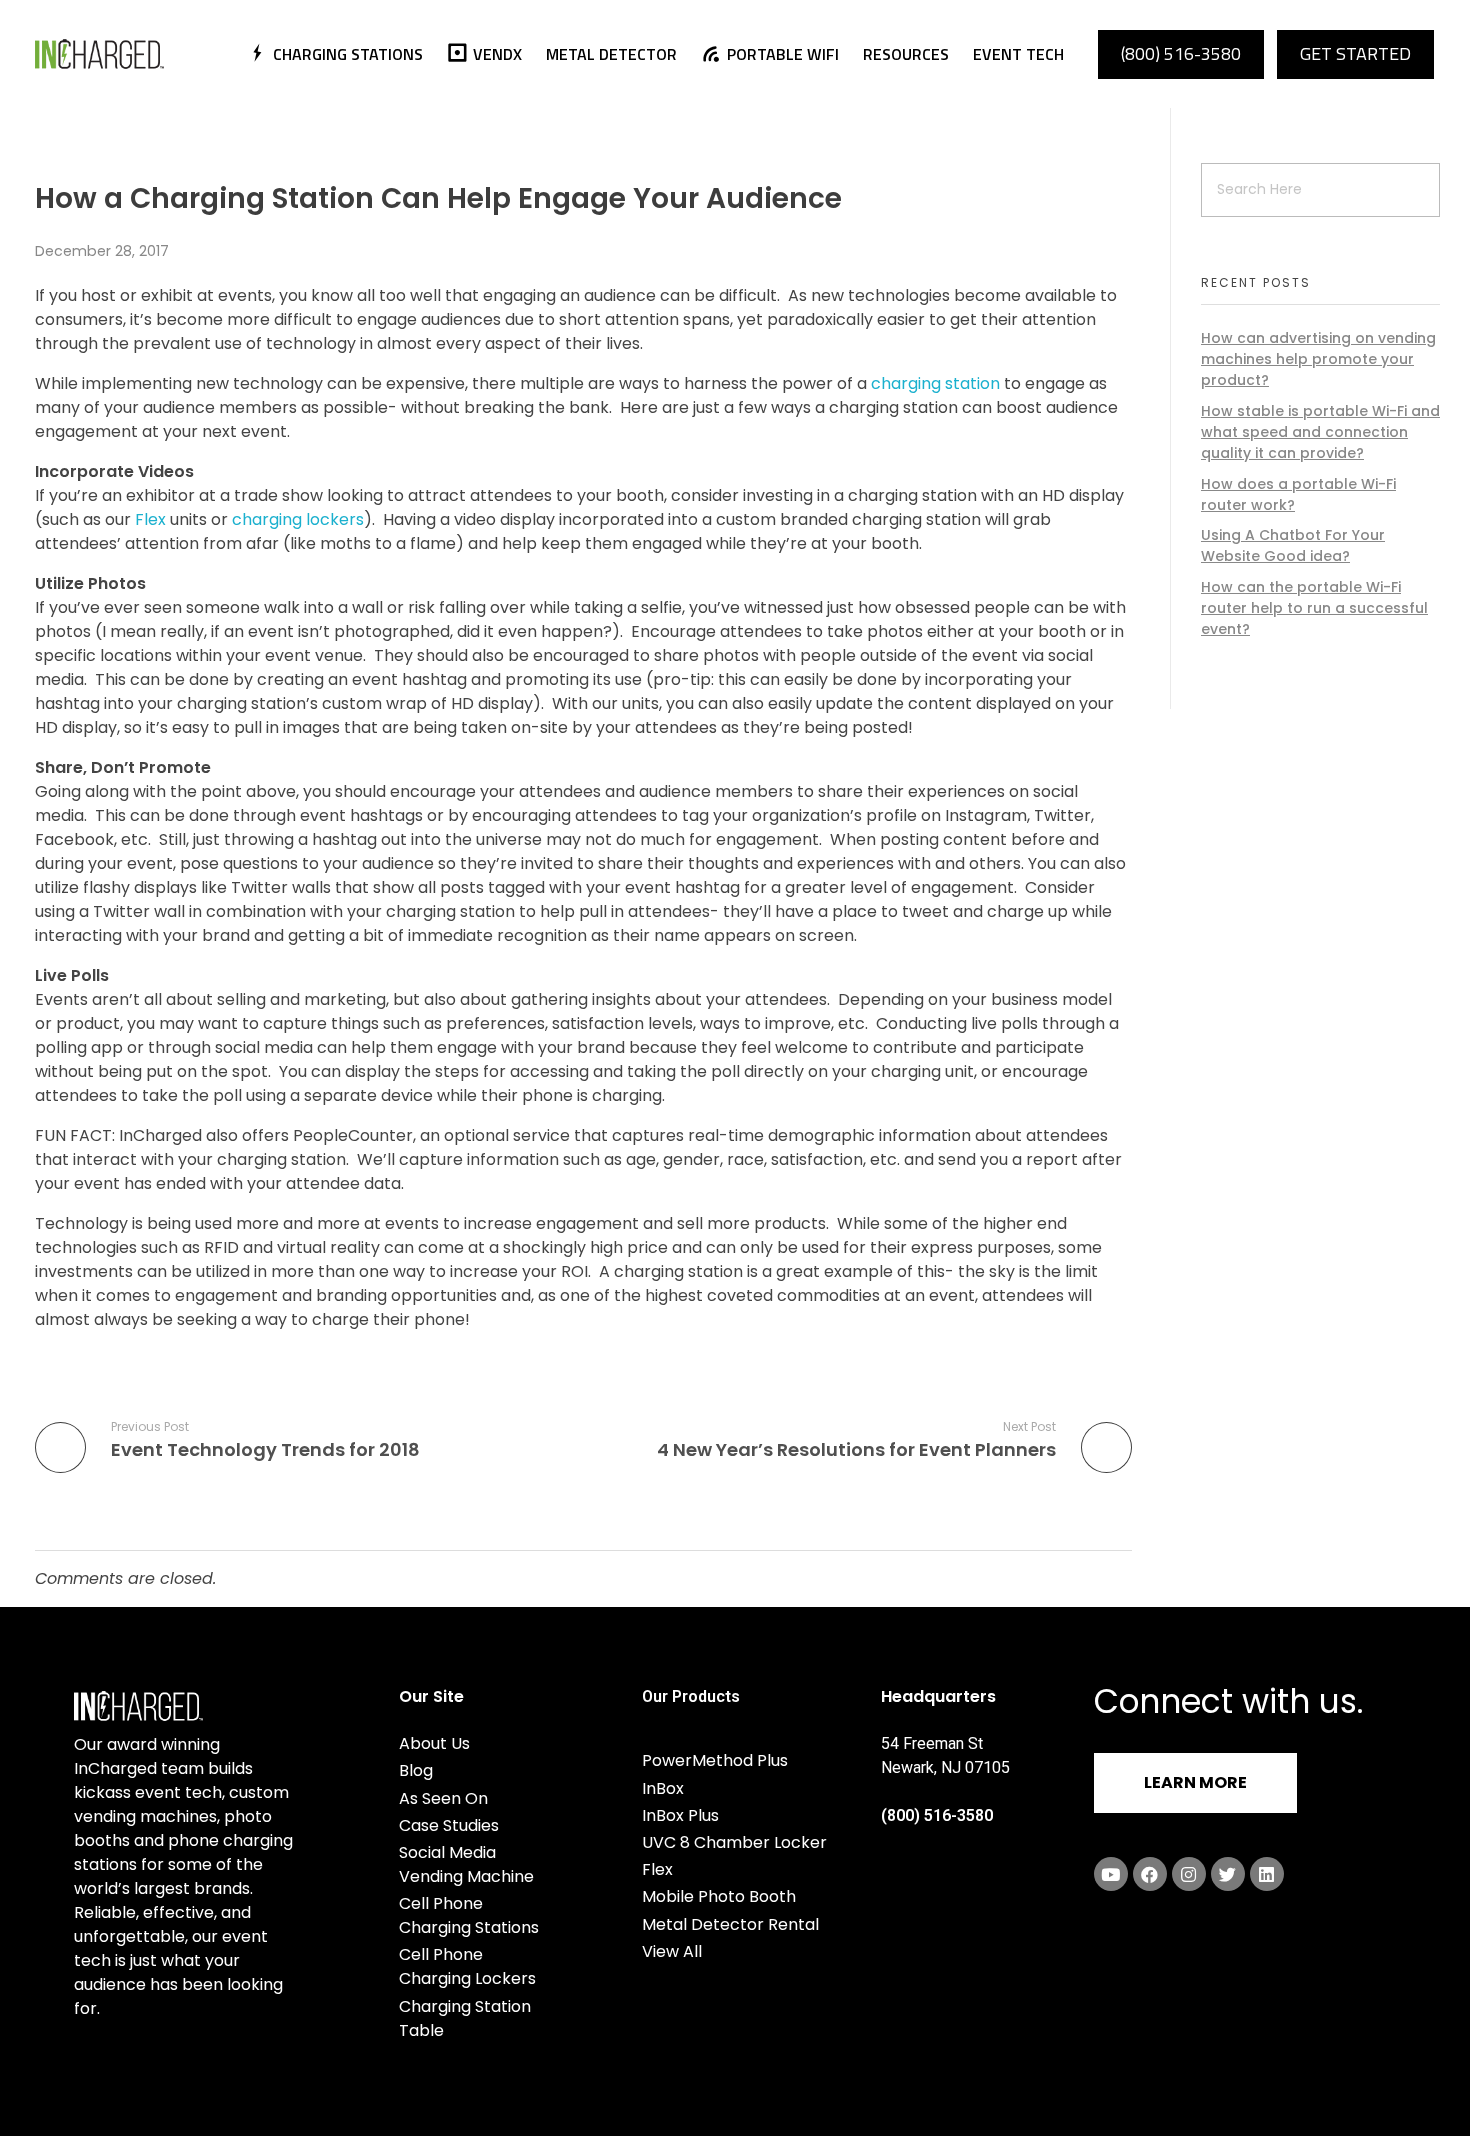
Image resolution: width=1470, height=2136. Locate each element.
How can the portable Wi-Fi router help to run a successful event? (1314, 608)
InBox (663, 1788)
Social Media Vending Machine (466, 1864)
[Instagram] (1189, 1874)
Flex (150, 519)
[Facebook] (1150, 1874)
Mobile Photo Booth (719, 1896)
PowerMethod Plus (715, 1760)
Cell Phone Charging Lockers (467, 1966)
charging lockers (298, 519)
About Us (434, 1743)
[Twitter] (1228, 1874)
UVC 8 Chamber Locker (734, 1842)
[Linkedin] (1267, 1874)
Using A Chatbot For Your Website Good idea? (1293, 545)
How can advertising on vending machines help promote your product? (1318, 359)
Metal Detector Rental (730, 1924)
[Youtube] (1111, 1874)
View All (672, 1951)
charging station (935, 383)
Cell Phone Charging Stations (469, 1915)
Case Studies (449, 1825)
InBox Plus (680, 1815)
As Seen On (443, 1798)
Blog (416, 1770)
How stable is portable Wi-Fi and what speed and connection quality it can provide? (1320, 432)
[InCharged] (127, 54)
